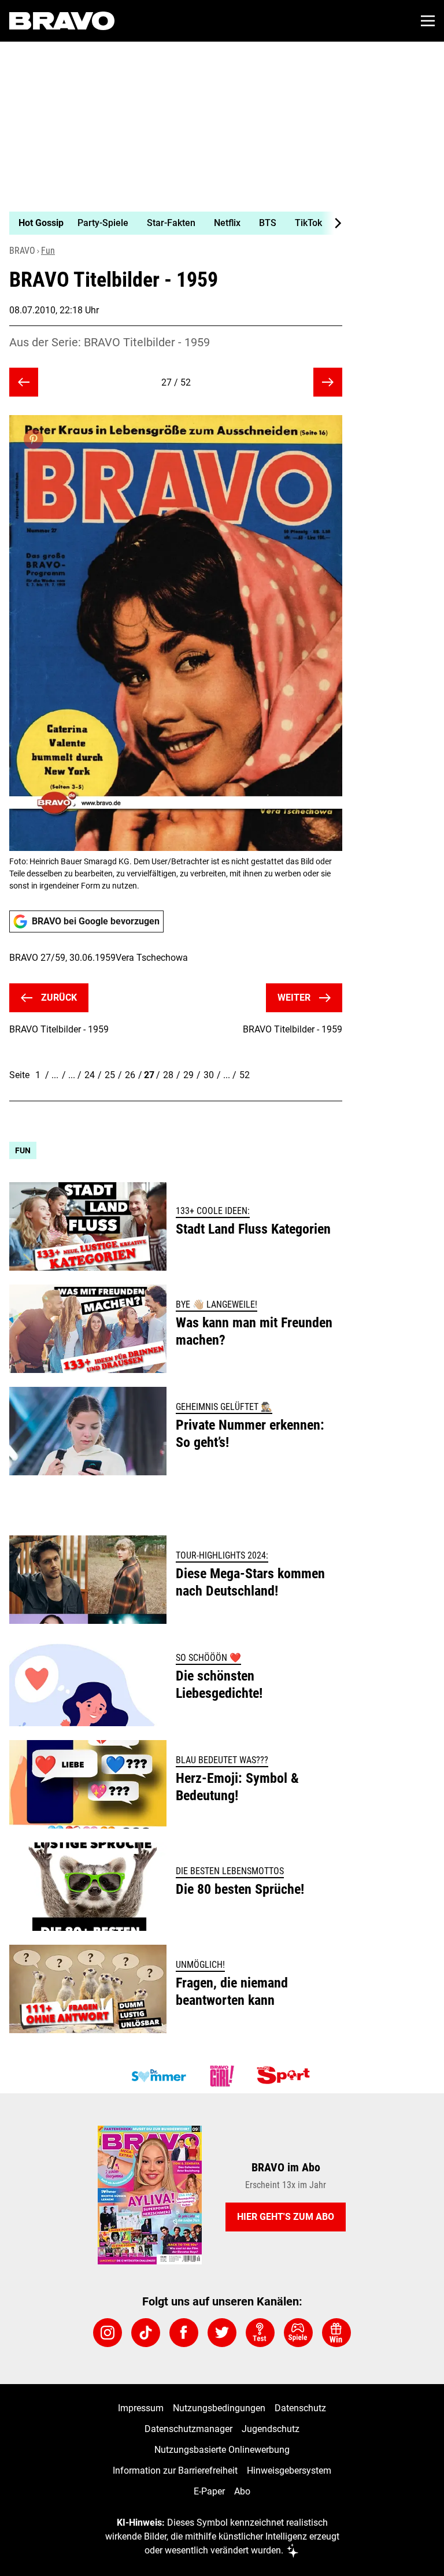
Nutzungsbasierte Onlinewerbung (222, 2450)
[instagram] (108, 2333)
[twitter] (222, 2333)
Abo (242, 2491)
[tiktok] (146, 2333)
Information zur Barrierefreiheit (175, 2470)
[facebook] (184, 2333)
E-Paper (209, 2491)
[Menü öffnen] (428, 21)
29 (188, 1075)
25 (110, 1075)
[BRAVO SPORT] (286, 2076)
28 (168, 1075)
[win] (336, 2333)
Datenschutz (300, 2408)
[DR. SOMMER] (158, 2076)
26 (130, 1075)
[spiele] (298, 2333)
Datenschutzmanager (188, 2429)
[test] (260, 2333)
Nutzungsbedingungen (219, 2408)
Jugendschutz (271, 2429)
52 (245, 1075)
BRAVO (22, 251)
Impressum (141, 2408)
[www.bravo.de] (62, 21)
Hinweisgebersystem (289, 2470)
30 (209, 1075)
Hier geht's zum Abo (286, 2217)
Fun (48, 251)
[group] (171, 223)
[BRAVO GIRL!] (222, 2076)
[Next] (332, 223)
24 (90, 1075)
